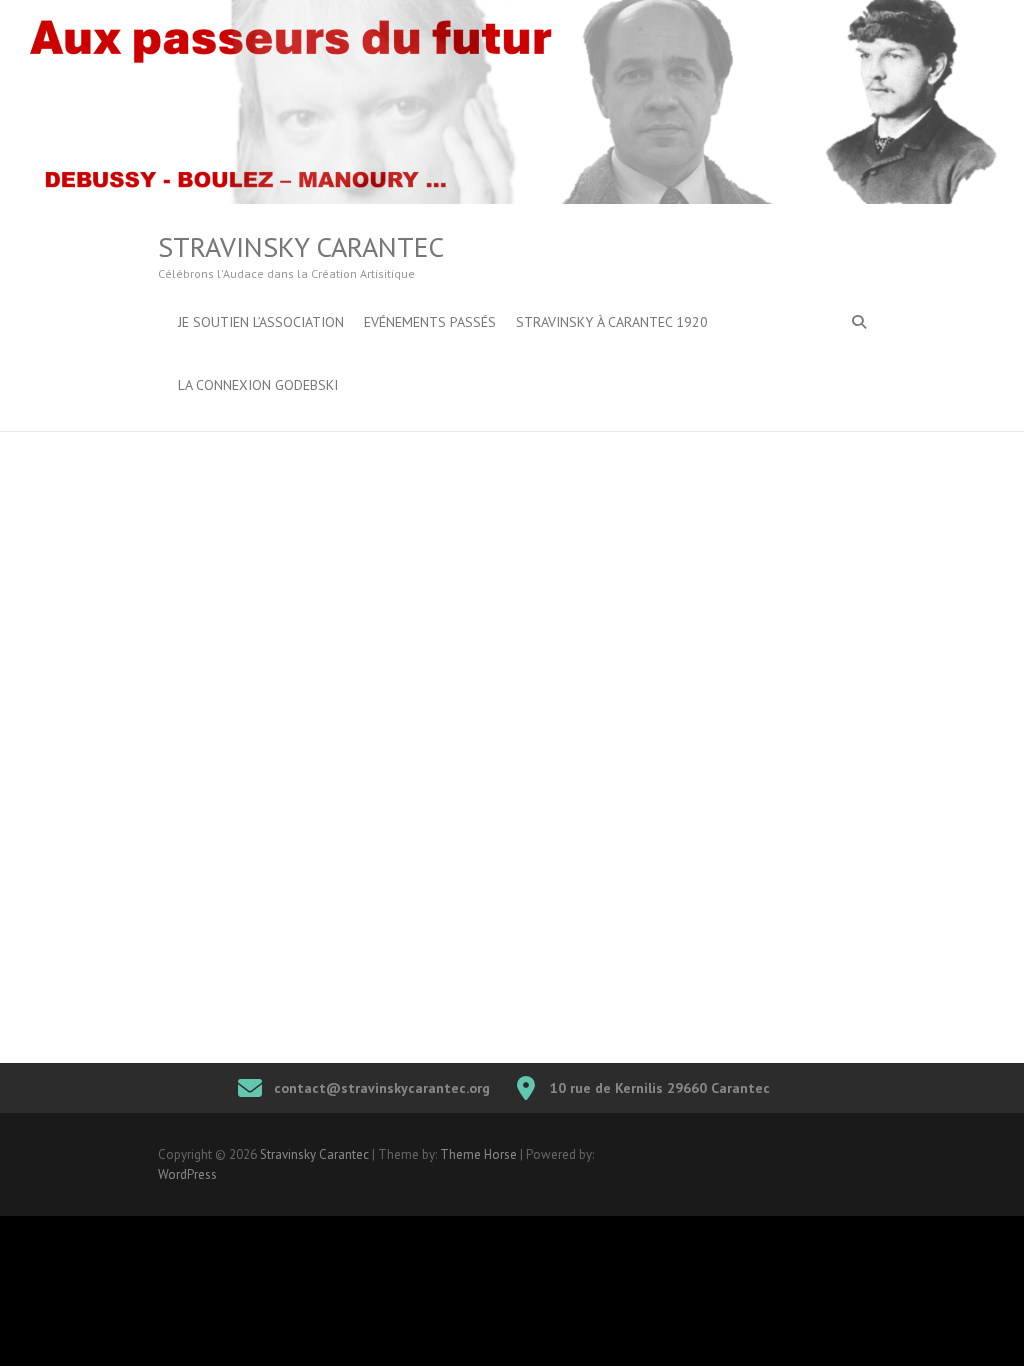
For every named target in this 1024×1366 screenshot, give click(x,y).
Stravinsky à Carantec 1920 (612, 322)
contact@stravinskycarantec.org (382, 1088)
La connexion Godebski (258, 385)
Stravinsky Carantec (301, 247)
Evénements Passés (430, 322)
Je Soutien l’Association (261, 322)
